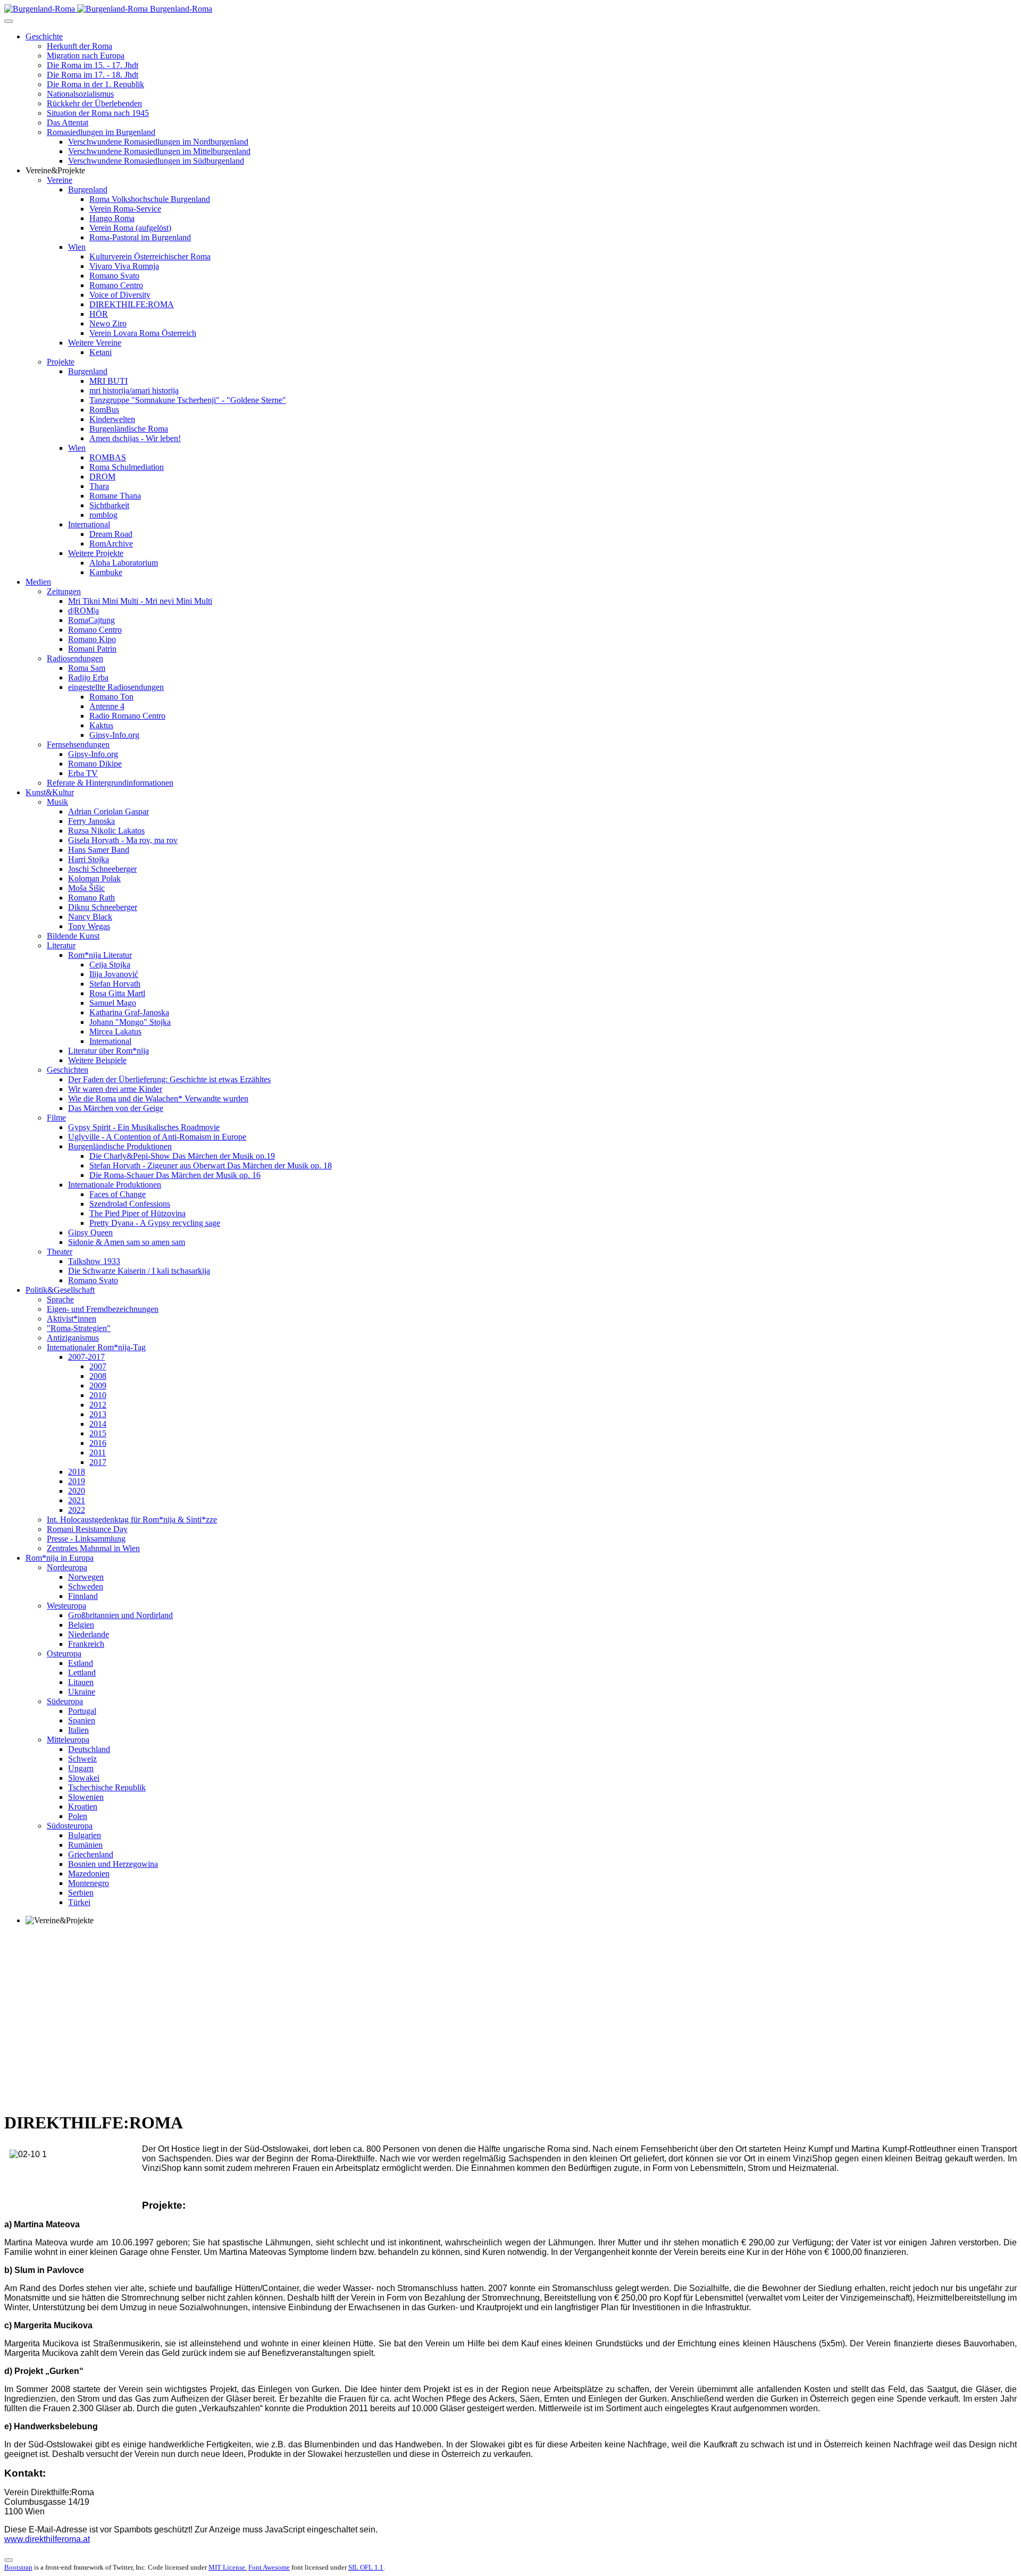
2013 (98, 1414)
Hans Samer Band (99, 850)
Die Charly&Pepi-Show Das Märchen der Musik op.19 (182, 1156)
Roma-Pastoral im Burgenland (140, 237)
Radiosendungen (75, 658)
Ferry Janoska (91, 821)
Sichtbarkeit (109, 505)
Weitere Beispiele (97, 1060)
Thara (99, 486)
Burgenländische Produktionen (120, 1146)
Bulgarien (85, 1835)
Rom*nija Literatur (100, 955)
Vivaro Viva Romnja (124, 266)
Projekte (61, 362)
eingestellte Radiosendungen (116, 687)
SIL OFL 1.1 (366, 2567)
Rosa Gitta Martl (117, 993)
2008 (98, 1376)
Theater (60, 1252)
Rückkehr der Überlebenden (94, 103)
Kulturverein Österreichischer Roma (150, 256)
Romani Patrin (92, 649)
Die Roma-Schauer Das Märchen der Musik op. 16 (175, 1175)
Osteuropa (64, 1653)
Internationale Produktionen (115, 1185)
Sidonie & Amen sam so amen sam (127, 1242)
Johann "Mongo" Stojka (130, 1022)
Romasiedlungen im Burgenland (101, 132)
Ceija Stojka (110, 965)
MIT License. (228, 2567)
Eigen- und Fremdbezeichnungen (103, 1309)
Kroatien (83, 1807)
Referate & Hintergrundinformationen (110, 783)
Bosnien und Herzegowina (113, 1864)
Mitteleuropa (68, 1740)
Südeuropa (65, 1701)
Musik (57, 802)
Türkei (79, 1902)
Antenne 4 (107, 706)
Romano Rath (91, 898)
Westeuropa (66, 1606)
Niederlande (89, 1634)
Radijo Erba (88, 677)
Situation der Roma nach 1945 (98, 113)
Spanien (82, 1720)
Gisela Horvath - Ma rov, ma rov (123, 840)
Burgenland (88, 190)
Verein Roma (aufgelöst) (130, 228)
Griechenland (91, 1854)
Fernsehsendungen (78, 744)
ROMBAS (108, 457)
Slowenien (86, 1797)
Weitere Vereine (95, 343)
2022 (77, 1510)
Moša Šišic (86, 888)
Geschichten (68, 1070)
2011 (98, 1453)
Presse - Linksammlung (86, 1539)
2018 (77, 1472)
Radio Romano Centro (127, 716)
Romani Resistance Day (87, 1529)
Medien (38, 582)
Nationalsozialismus (80, 94)
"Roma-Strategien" (79, 1328)
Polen (78, 1816)
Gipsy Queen (90, 1232)
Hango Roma (112, 218)
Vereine (60, 180)
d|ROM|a (83, 611)
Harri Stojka (89, 859)
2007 (98, 1366)
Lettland (82, 1673)
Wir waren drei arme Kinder (115, 1089)
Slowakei (84, 1778)
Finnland (83, 1596)
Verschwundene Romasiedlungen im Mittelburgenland (159, 151)
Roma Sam (87, 668)
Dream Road (111, 534)
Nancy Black (90, 917)
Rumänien (85, 1845)
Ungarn (81, 1768)
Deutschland (89, 1749)
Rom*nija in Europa (60, 1558)
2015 (98, 1433)
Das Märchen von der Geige (116, 1108)
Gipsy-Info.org (114, 735)
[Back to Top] (9, 2560)
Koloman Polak (94, 878)
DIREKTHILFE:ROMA (132, 304)
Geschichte (44, 36)
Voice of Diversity (120, 295)
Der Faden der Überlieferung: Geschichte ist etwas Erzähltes (169, 1079)
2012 (98, 1405)
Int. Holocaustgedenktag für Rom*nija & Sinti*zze (132, 1519)
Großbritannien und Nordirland (120, 1615)
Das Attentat (68, 123)
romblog (103, 515)
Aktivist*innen (72, 1319)
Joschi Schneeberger (102, 869)
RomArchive (111, 544)
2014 (98, 1424)
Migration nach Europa (86, 56)
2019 (77, 1481)
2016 (98, 1443)
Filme (56, 1118)
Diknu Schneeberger (103, 907)
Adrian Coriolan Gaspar (108, 811)
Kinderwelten (112, 419)
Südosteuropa (70, 1826)
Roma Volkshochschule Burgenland (150, 199)
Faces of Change (118, 1194)
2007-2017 (86, 1357)
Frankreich (86, 1644)
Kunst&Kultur (50, 792)
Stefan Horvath (115, 984)
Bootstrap (18, 2567)
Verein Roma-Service (125, 209)
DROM (102, 477)
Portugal (82, 1711)
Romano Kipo (92, 639)
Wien (77, 247)
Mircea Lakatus (115, 1032)
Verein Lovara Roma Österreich (143, 333)
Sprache (60, 1299)
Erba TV (83, 773)
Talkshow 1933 (94, 1261)
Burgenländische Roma (129, 429)
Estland (81, 1663)
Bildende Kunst (73, 936)
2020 (77, 1491)
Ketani (101, 352)
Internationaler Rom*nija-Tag (96, 1347)
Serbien (81, 1893)
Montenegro (89, 1883)
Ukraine (82, 1692)
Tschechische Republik (107, 1787)
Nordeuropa (67, 1567)
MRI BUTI (108, 381)
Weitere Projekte (96, 553)
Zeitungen (64, 591)
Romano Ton (111, 697)
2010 (98, 1395)
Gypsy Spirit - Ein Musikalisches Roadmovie (144, 1127)
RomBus (104, 410)
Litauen (81, 1682)
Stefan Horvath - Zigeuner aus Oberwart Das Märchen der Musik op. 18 (211, 1165)
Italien (78, 1730)
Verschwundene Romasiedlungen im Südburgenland (156, 161)
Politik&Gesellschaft (60, 1290)
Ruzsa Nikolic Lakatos (106, 831)
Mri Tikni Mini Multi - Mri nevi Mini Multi (140, 601)
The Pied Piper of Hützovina (137, 1213)
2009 (98, 1386)
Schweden (86, 1586)
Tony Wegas (89, 926)
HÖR (99, 314)
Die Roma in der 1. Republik (95, 84)
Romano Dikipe (95, 764)
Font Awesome (269, 2567)
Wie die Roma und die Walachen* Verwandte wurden (158, 1098)
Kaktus (101, 725)
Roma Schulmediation (127, 467)
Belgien (81, 1625)
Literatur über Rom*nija (108, 1051)
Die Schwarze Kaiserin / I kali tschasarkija (139, 1271)
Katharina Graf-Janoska (129, 1012)
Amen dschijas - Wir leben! (135, 438)
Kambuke (106, 572)
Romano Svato (114, 276)
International (89, 524)
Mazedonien (89, 1874)
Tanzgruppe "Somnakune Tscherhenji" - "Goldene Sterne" (188, 400)
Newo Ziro (108, 323)
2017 (98, 1462)
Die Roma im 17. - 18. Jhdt (93, 75)
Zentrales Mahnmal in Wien (93, 1548)
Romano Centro (116, 285)
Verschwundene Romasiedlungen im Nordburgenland (158, 142)
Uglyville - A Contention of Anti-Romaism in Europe (157, 1137)
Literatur (61, 945)
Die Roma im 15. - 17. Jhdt (93, 65)
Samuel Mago (113, 1003)
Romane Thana (115, 496)
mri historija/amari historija (134, 390)
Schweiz (82, 1759)
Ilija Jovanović (114, 974)
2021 (77, 1500)
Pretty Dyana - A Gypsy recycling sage (155, 1223)
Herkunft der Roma (79, 46)
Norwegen (86, 1577)
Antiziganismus (73, 1338)
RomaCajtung (91, 620)
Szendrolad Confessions (130, 1204)
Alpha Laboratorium (124, 563)
